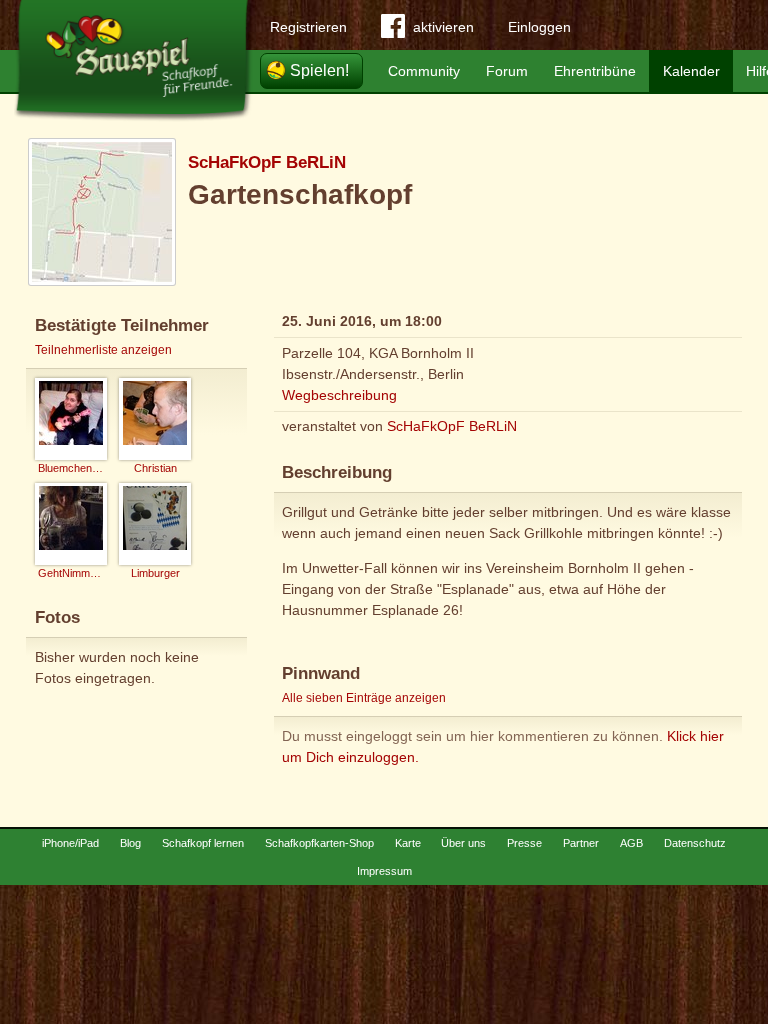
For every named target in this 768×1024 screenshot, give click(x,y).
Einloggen (539, 27)
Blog (130, 843)
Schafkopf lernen (203, 843)
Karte (408, 843)
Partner (581, 843)
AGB (631, 843)
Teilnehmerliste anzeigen (103, 350)
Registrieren (308, 27)
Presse (524, 843)
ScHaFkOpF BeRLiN (267, 162)
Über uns (463, 843)
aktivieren (443, 27)
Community (424, 71)
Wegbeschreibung (339, 395)
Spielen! (319, 70)
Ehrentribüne (595, 71)
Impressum (384, 871)
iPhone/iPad (70, 843)
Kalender (691, 71)
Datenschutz (695, 843)
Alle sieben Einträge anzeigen (364, 698)
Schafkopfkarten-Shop (319, 843)
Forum (507, 71)
